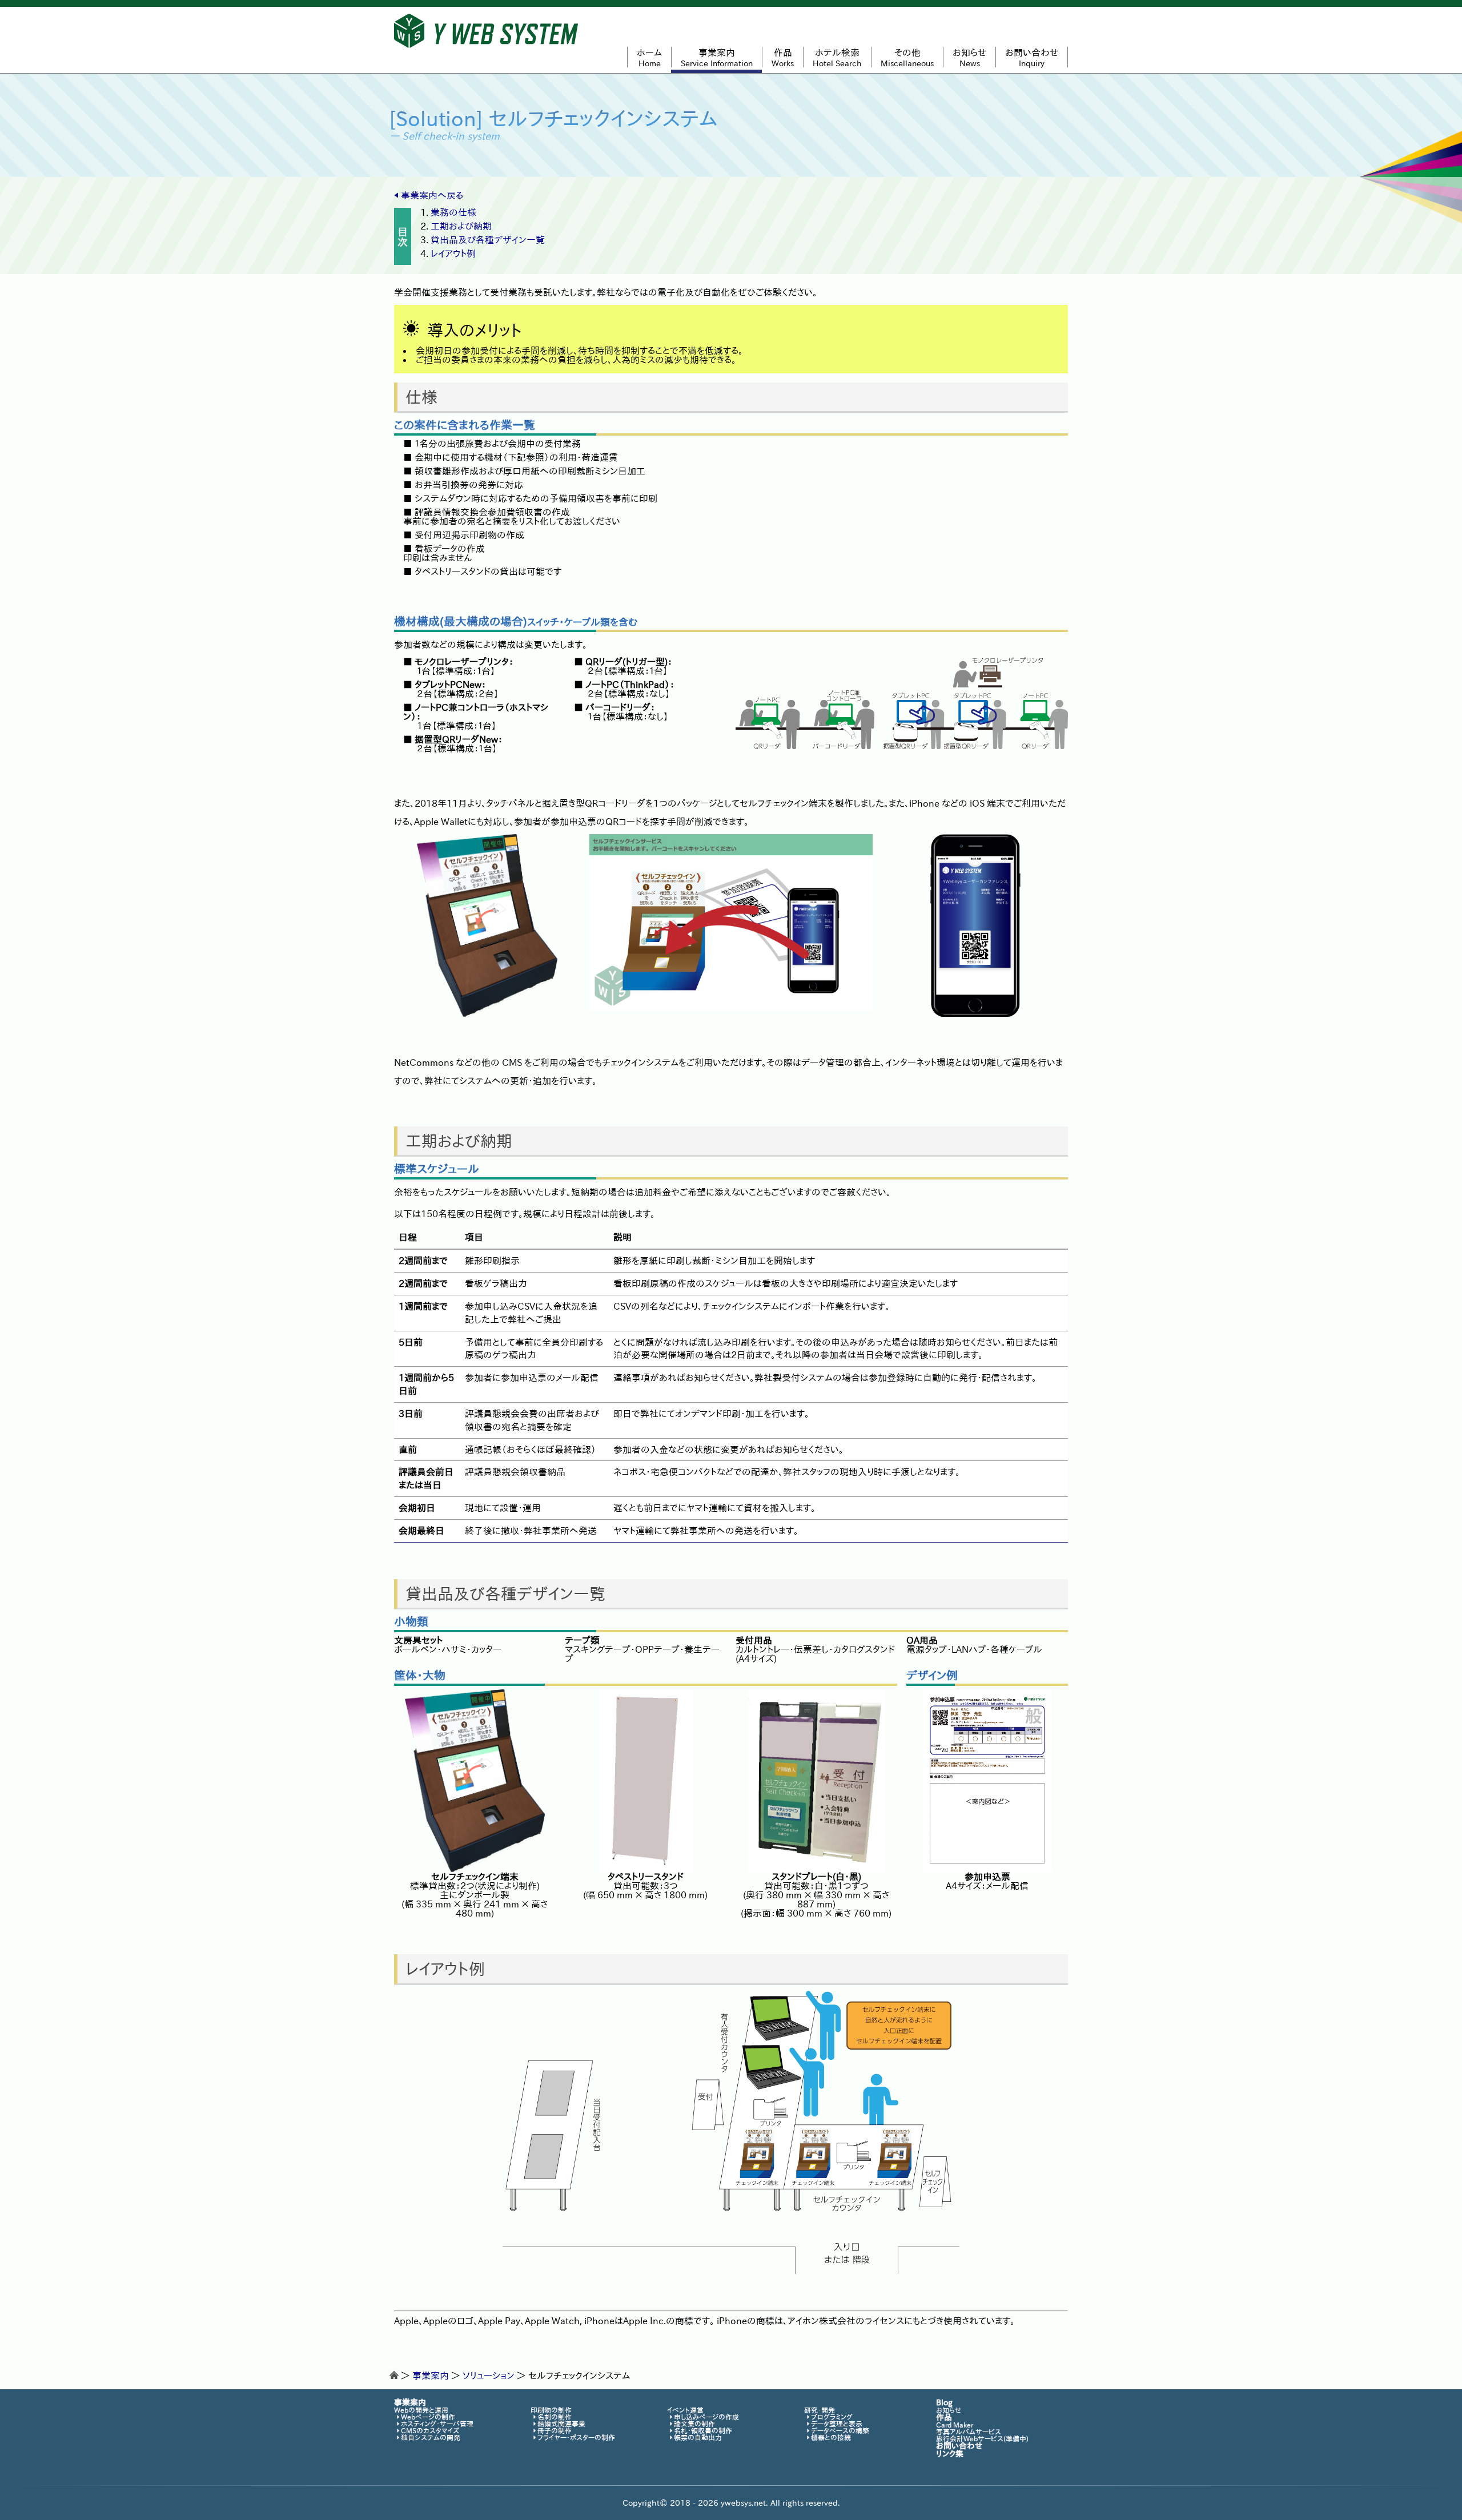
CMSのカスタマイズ (430, 2430)
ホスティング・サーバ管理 (437, 2424)
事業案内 (431, 2376)
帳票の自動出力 (698, 2437)
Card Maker (955, 2425)
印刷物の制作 (551, 2410)
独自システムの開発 (431, 2437)
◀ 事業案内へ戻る (429, 195)
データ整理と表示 (837, 2424)
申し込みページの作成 (706, 2417)
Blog (944, 2402)
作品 (944, 2417)
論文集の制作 (694, 2424)
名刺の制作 (555, 2417)
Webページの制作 (428, 2417)
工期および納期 (461, 226)
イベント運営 (685, 2410)
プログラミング (832, 2417)
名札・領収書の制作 (703, 2430)
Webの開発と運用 (421, 2410)
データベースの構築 (840, 2430)
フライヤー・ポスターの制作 (576, 2437)
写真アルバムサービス (969, 2432)
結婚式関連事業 (561, 2424)
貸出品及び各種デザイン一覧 (488, 240)
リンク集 (950, 2454)
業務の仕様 (453, 212)
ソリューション (489, 2376)
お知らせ (949, 2410)
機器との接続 (831, 2437)
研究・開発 (820, 2410)
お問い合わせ (959, 2446)
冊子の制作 (555, 2430)
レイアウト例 (453, 253)
